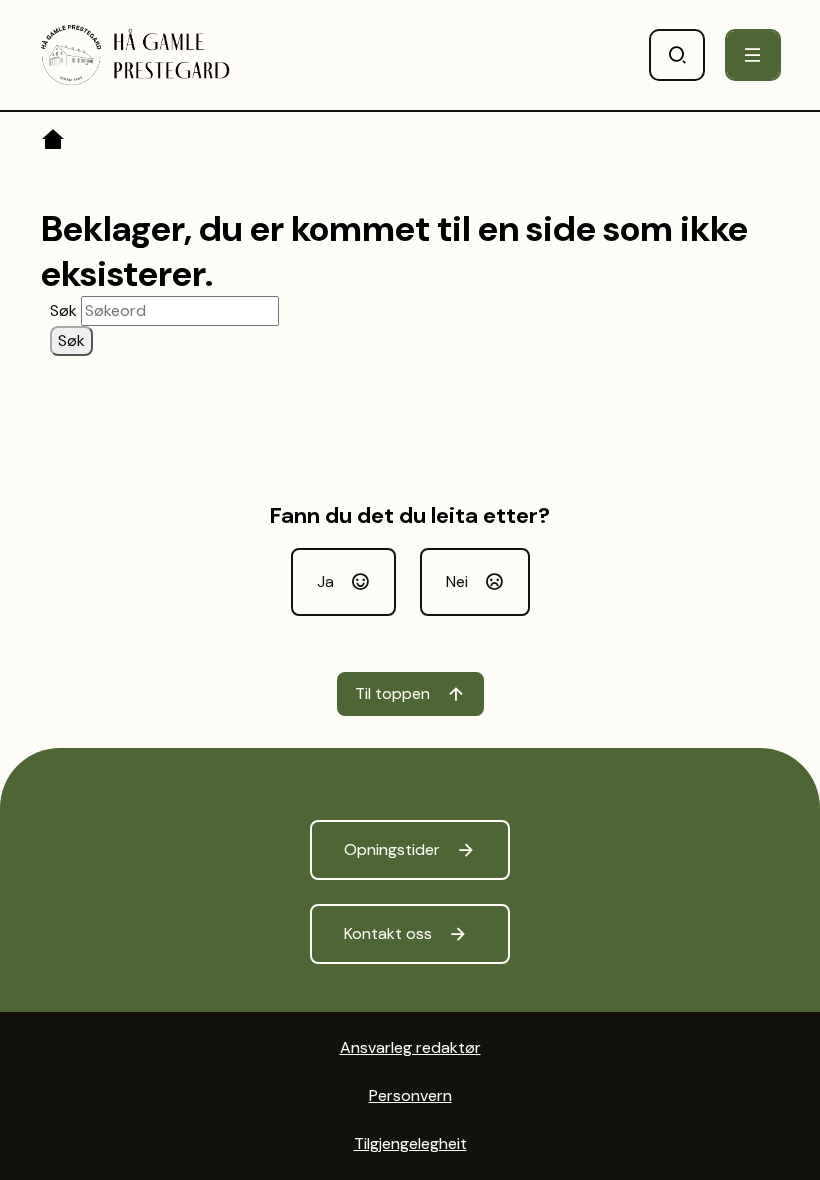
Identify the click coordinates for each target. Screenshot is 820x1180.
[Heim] (54, 143)
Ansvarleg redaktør (410, 1047)
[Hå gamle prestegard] (135, 55)
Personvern (410, 1095)
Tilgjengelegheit (410, 1143)
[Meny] (753, 55)
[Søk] (677, 55)
